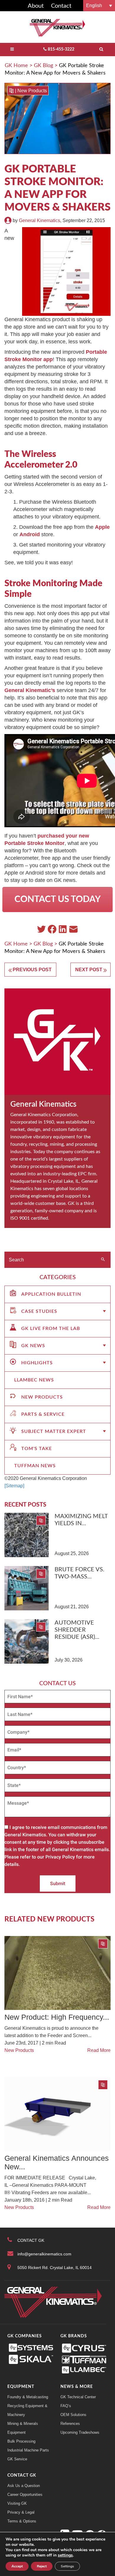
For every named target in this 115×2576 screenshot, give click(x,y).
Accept (17, 2566)
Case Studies (39, 1311)
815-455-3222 (61, 49)
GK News (33, 1346)
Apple (102, 527)
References (70, 2424)
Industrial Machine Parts (28, 2450)
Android (30, 534)
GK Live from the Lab (51, 1329)
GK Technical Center (78, 2397)
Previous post (32, 970)
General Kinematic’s (30, 690)
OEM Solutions (73, 2415)
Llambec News (34, 1380)
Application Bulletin (51, 1294)
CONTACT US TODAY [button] (57, 899)
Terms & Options (22, 2521)
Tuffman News (35, 1466)
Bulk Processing (21, 2441)
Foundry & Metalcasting (28, 2397)
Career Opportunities (25, 2495)
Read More (99, 2050)
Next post (89, 970)
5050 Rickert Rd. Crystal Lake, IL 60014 (55, 2268)
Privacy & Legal (21, 2512)
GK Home (16, 66)
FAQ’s (66, 2406)
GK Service (17, 2459)
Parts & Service (43, 1414)
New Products (32, 91)
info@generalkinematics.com (44, 2254)
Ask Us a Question (24, 2486)
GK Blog (43, 66)
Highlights (37, 1363)
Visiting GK (17, 2503)
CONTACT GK (31, 2240)
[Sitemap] (14, 1486)
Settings (67, 2566)
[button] (99, 5)
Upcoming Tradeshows (80, 2432)
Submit (58, 1883)
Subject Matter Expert (54, 1431)
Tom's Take (37, 1449)
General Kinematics (40, 220)
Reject (42, 2566)
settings (65, 2555)
